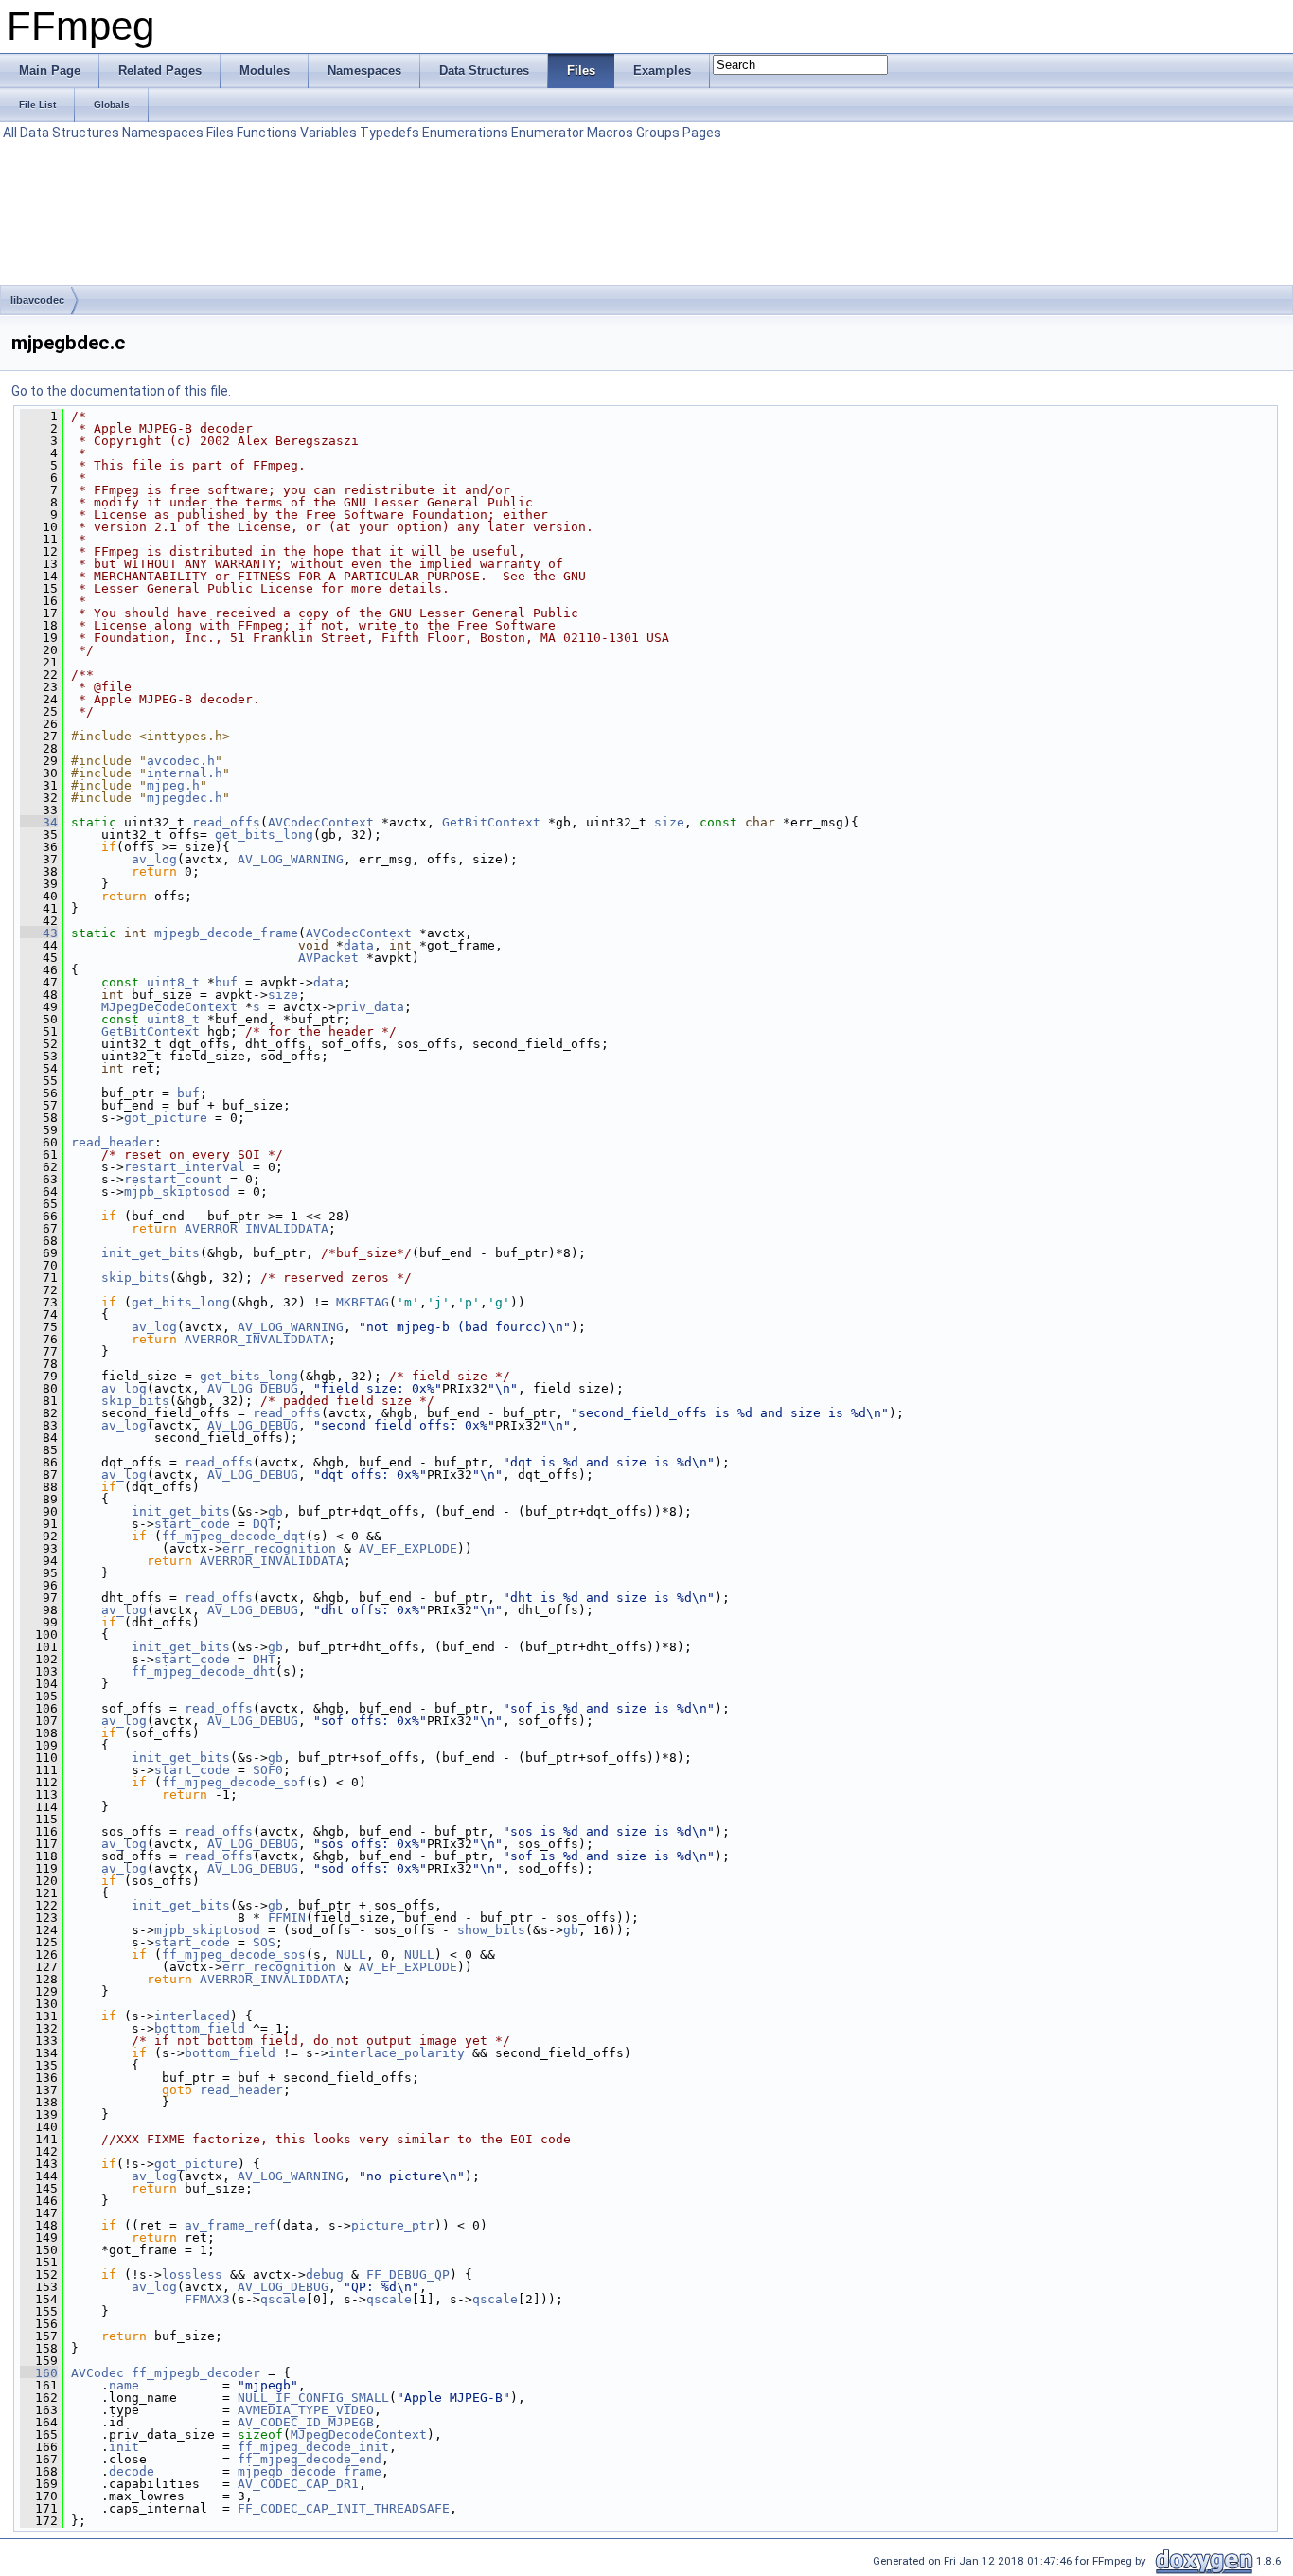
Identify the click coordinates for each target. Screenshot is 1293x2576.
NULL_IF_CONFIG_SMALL (313, 2398)
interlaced (192, 2016)
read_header (113, 1142)
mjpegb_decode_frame (226, 933)
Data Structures (70, 133)
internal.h (185, 773)
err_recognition (279, 1548)
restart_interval (185, 1167)
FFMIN (287, 1918)
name (124, 2385)
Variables (328, 133)
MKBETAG (363, 1302)
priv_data (370, 1007)
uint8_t (173, 982)
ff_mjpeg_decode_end (310, 2459)
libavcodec (37, 300)
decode (132, 2471)
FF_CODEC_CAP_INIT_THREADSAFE (344, 2508)
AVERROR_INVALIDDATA (257, 1228)
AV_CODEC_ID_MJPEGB (306, 2422)
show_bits (491, 1930)
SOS (264, 1942)
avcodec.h (181, 761)
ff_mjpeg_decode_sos (234, 1954)
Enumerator (548, 133)
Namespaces (163, 133)
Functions (267, 133)
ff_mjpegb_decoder (196, 2373)
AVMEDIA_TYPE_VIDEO (306, 2410)
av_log (154, 859)
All (10, 133)
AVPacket (328, 958)
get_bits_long (264, 835)
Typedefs (390, 133)
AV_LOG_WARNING (291, 859)
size (669, 822)
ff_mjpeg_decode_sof (234, 1782)
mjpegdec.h (185, 798)
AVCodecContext (321, 822)
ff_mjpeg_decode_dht (204, 1671)
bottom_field (200, 2028)
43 (39, 933)
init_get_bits (151, 1253)
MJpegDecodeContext (169, 1007)
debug (325, 2274)
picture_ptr (393, 2225)
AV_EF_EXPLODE (408, 1548)
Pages (702, 133)
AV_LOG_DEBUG (253, 1388)
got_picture (166, 1118)
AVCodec (97, 2373)
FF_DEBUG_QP (408, 2274)
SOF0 (268, 1770)
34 (39, 822)
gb (275, 1511)
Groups (658, 133)
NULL (351, 1954)
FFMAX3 (207, 2299)
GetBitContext (491, 822)
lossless (192, 2274)
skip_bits (135, 1278)
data (359, 945)
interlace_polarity (397, 2053)
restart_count (173, 1179)
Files (220, 133)
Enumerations (465, 133)
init (124, 2447)
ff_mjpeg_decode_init (313, 2447)
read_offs (226, 822)
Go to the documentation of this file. (121, 391)
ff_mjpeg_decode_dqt (234, 1536)
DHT (264, 1659)
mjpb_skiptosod (177, 1191)
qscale (283, 2299)
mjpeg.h (173, 785)
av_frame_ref (230, 2225)
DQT (264, 1524)
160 (39, 2373)
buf (226, 982)
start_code (192, 1524)
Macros (610, 133)
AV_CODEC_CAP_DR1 (298, 2484)
